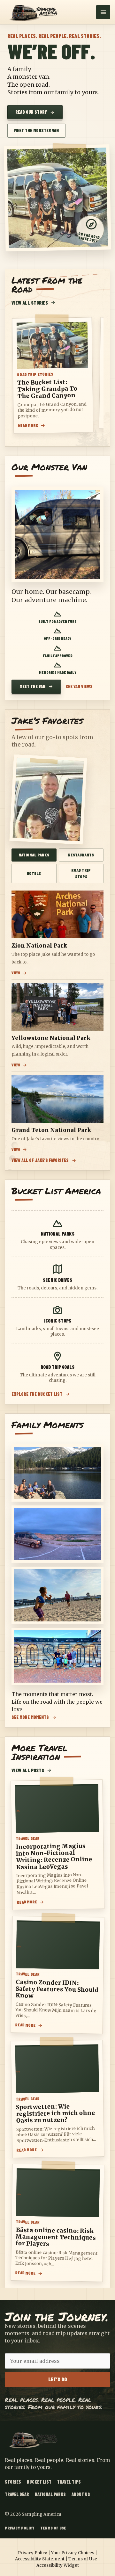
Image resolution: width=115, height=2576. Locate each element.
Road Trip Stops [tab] (81, 873)
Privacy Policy (20, 2528)
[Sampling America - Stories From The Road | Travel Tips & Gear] (35, 12)
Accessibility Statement (40, 2559)
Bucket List (39, 2482)
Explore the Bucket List (37, 1394)
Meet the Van (32, 686)
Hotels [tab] (34, 873)
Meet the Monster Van (36, 130)
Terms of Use (53, 2528)
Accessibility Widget (58, 2565)
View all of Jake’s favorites (40, 1161)
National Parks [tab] (34, 855)
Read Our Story (31, 112)
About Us (81, 2494)
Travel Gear (17, 2494)
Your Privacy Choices (73, 2553)
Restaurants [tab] (81, 855)
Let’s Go (58, 2379)
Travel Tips (69, 2482)
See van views (79, 687)
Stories (13, 2482)
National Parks (50, 2494)
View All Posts (28, 1770)
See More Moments (30, 1717)
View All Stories (30, 303)
